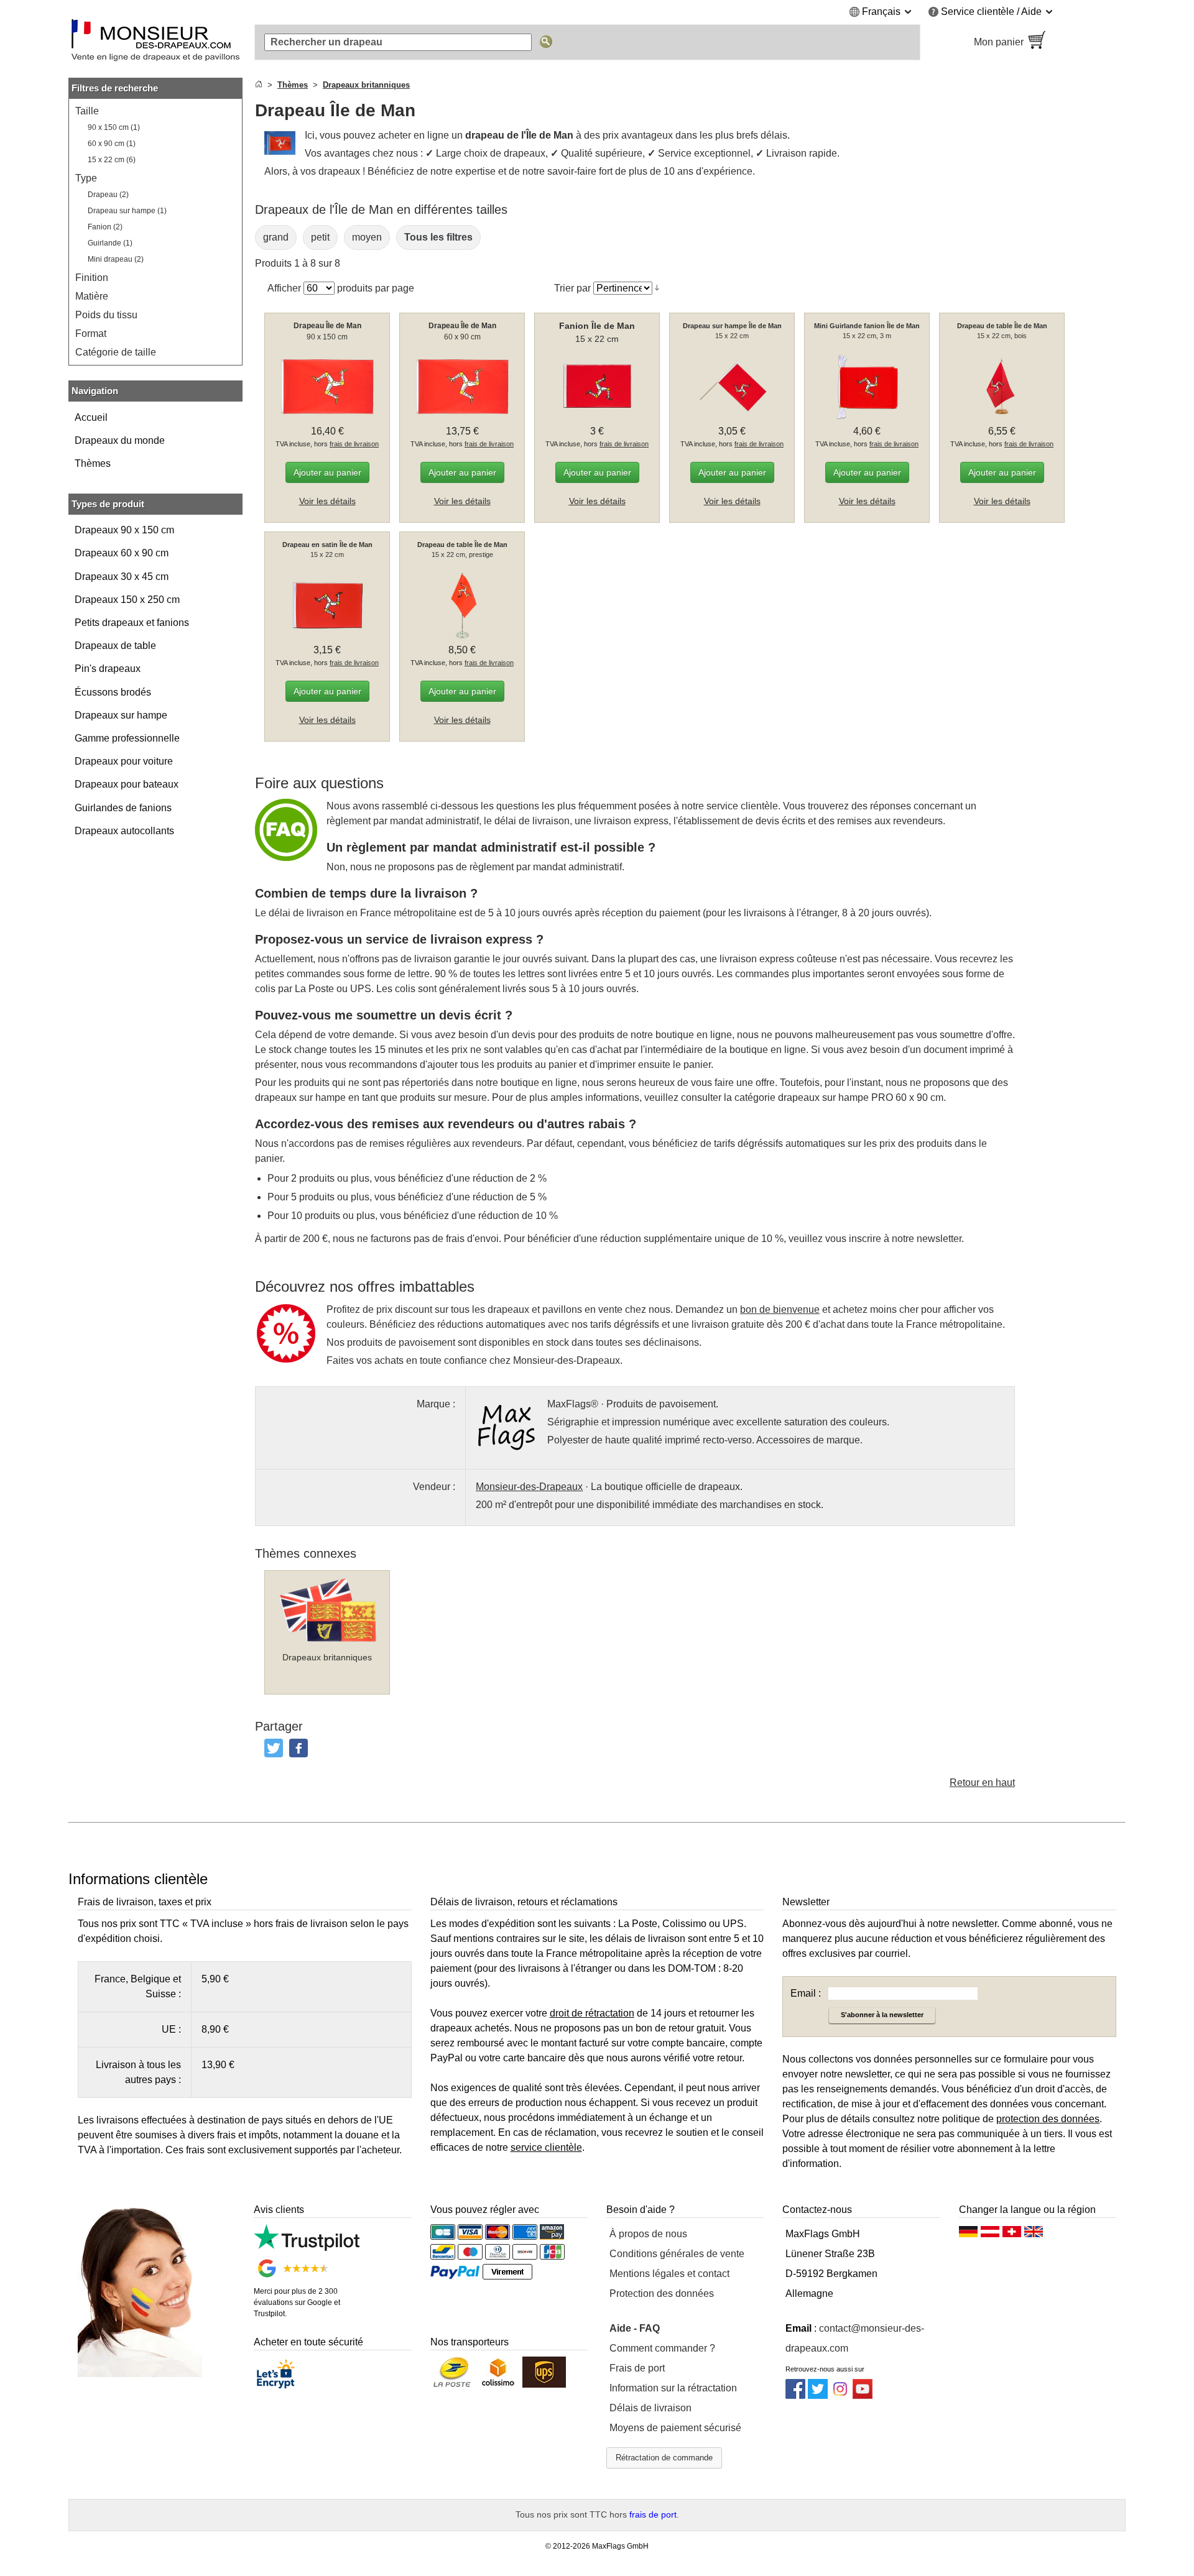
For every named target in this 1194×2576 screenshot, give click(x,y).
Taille (87, 111)
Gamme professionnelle (127, 738)
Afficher (284, 288)
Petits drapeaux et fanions (132, 623)
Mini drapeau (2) (116, 259)
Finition (92, 278)
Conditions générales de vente (677, 2254)
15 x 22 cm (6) (112, 160)
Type (86, 178)
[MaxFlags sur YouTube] (863, 2395)
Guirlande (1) (110, 243)
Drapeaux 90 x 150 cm (124, 530)
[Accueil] (259, 85)
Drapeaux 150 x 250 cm (127, 600)
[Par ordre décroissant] (657, 288)
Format (91, 333)
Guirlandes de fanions (123, 808)
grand (276, 237)
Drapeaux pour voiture (124, 761)
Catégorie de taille (116, 352)
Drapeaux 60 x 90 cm (122, 553)
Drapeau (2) (108, 195)
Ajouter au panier (327, 472)
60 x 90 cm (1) (112, 144)
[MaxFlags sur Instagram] (840, 2395)
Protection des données (662, 2293)
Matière (92, 296)
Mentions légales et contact (669, 2274)
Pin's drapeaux (108, 669)
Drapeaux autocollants (124, 831)
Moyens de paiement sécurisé (675, 2428)
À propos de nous (648, 2234)
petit (320, 237)
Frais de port (637, 2368)
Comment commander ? (662, 2348)
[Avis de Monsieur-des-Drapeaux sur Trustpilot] (306, 2247)
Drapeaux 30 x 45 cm (122, 577)
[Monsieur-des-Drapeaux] (155, 42)
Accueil (91, 417)
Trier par (572, 288)
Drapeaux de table (115, 646)
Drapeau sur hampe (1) (127, 211)
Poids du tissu (106, 315)
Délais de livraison (650, 2408)
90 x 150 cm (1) (114, 127)
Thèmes (93, 463)
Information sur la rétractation (673, 2388)
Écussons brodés (113, 692)
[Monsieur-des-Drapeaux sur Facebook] (795, 2395)
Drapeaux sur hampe (121, 715)
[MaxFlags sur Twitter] (818, 2395)
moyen (367, 237)
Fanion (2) (105, 227)
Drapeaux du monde (120, 440)
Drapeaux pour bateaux (127, 784)
